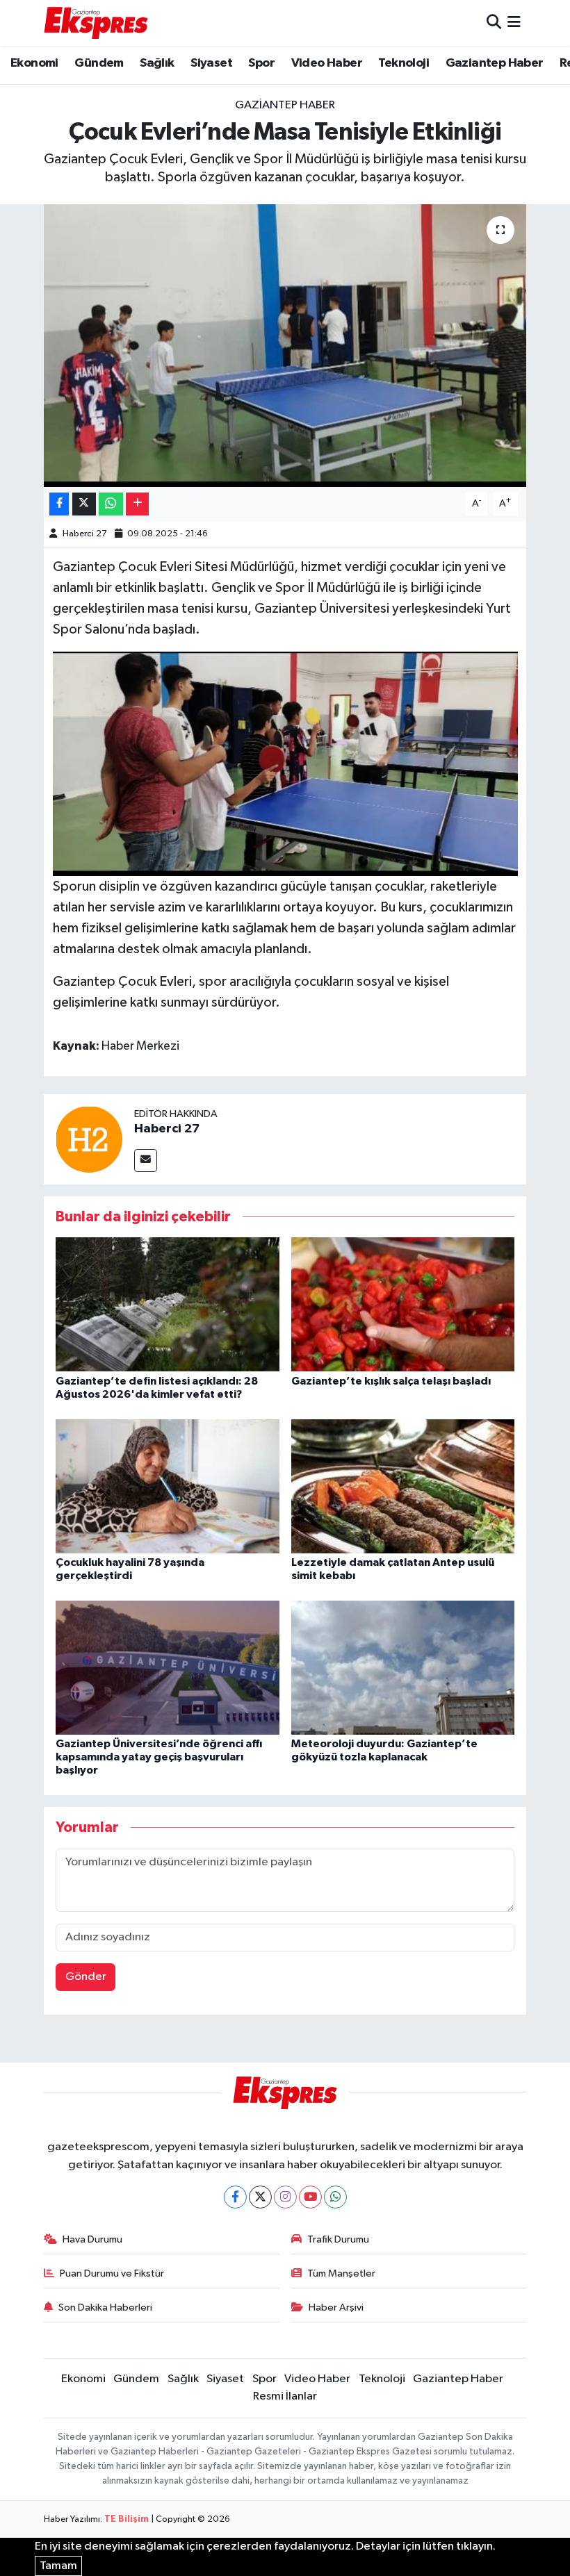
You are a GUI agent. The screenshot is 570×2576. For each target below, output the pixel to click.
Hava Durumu (92, 2239)
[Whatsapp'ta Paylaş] (111, 504)
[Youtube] (310, 2197)
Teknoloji (404, 63)
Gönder (86, 1977)
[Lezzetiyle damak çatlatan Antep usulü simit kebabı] (403, 1486)
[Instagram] (285, 2197)
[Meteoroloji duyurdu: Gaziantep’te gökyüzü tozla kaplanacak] (403, 1667)
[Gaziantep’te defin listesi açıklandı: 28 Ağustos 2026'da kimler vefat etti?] (168, 1304)
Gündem (99, 63)
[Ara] (494, 23)
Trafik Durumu (338, 2239)
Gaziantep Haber (495, 63)
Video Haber (327, 63)
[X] (260, 2197)
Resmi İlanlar (285, 2396)
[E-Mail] (146, 1161)
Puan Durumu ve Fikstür (112, 2273)
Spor (261, 63)
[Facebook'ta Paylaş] (59, 504)
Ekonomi (34, 63)
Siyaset (211, 63)
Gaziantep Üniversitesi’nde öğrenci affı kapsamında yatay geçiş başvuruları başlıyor (159, 1757)
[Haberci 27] (89, 1139)
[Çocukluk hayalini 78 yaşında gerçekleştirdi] (168, 1486)
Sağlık (157, 63)
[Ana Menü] (514, 23)
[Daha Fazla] (137, 504)
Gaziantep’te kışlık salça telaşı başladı (391, 1381)
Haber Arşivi (336, 2307)
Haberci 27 (85, 534)
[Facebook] (235, 2197)
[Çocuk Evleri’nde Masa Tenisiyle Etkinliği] (285, 346)
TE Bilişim (127, 2519)
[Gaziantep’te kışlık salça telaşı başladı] (403, 1304)
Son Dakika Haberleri (105, 2307)
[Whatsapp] (335, 2197)
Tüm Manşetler (341, 2273)
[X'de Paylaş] (84, 504)
